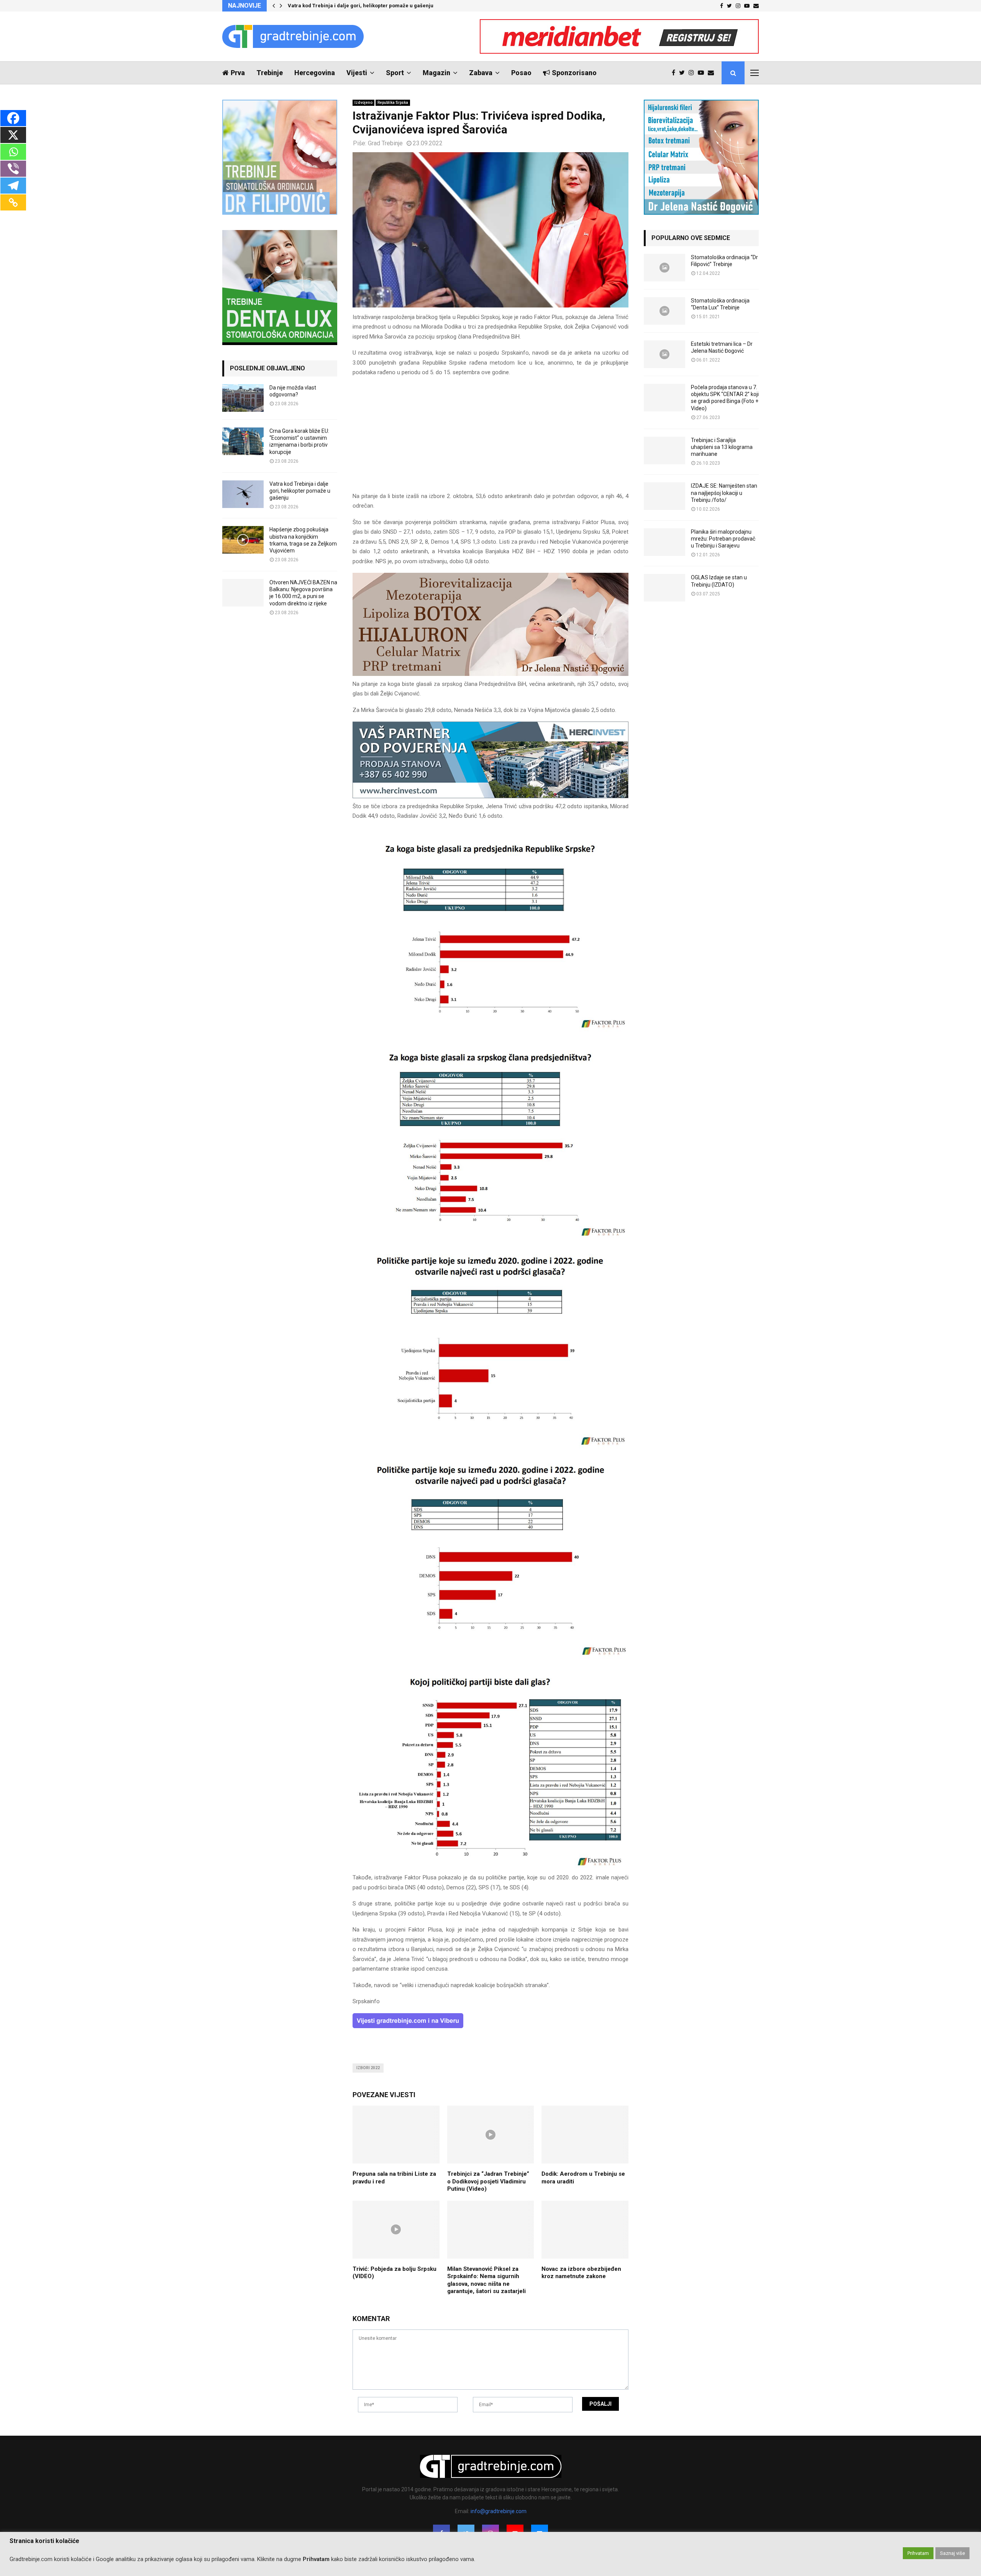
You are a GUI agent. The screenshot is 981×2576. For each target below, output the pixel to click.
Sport (395, 73)
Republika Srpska (393, 103)
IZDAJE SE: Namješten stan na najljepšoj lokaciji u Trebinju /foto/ (724, 493)
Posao (521, 73)
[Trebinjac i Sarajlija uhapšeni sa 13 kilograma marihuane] (664, 450)
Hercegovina (315, 73)
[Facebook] (675, 73)
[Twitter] (684, 73)
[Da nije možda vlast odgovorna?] (243, 398)
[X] (13, 135)
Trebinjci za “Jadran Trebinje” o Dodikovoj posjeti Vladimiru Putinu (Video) (488, 2181)
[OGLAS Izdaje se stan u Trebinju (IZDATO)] (664, 588)
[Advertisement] (490, 438)
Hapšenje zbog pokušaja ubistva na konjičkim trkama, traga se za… (369, 6)
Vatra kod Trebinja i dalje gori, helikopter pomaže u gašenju (300, 491)
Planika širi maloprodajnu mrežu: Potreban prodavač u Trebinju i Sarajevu (723, 539)
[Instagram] (693, 73)
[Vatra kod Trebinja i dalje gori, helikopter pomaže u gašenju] (243, 494)
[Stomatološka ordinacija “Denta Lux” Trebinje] (664, 311)
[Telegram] (13, 186)
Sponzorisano (574, 73)
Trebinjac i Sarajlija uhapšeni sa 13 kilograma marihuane (722, 447)
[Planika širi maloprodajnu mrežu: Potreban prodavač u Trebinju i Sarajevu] (664, 542)
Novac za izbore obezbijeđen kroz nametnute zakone (581, 2273)
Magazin (436, 73)
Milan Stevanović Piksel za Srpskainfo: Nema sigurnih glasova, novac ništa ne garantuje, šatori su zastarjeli (486, 2280)
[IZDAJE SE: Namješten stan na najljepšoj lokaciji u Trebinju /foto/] (664, 496)
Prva (238, 73)
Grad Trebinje (385, 143)
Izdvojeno (363, 103)
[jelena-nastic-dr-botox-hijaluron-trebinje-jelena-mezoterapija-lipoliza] (490, 674)
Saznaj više (952, 2553)
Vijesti (357, 73)
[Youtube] (703, 73)
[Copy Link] (13, 202)
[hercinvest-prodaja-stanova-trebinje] (490, 796)
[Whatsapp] (13, 152)
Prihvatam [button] (918, 2553)
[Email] (713, 73)
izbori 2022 (368, 2068)
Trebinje (270, 73)
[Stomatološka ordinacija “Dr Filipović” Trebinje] (664, 268)
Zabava (481, 73)
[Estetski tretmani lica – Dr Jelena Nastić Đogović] (664, 354)
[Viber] (13, 169)
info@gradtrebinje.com (499, 2511)
